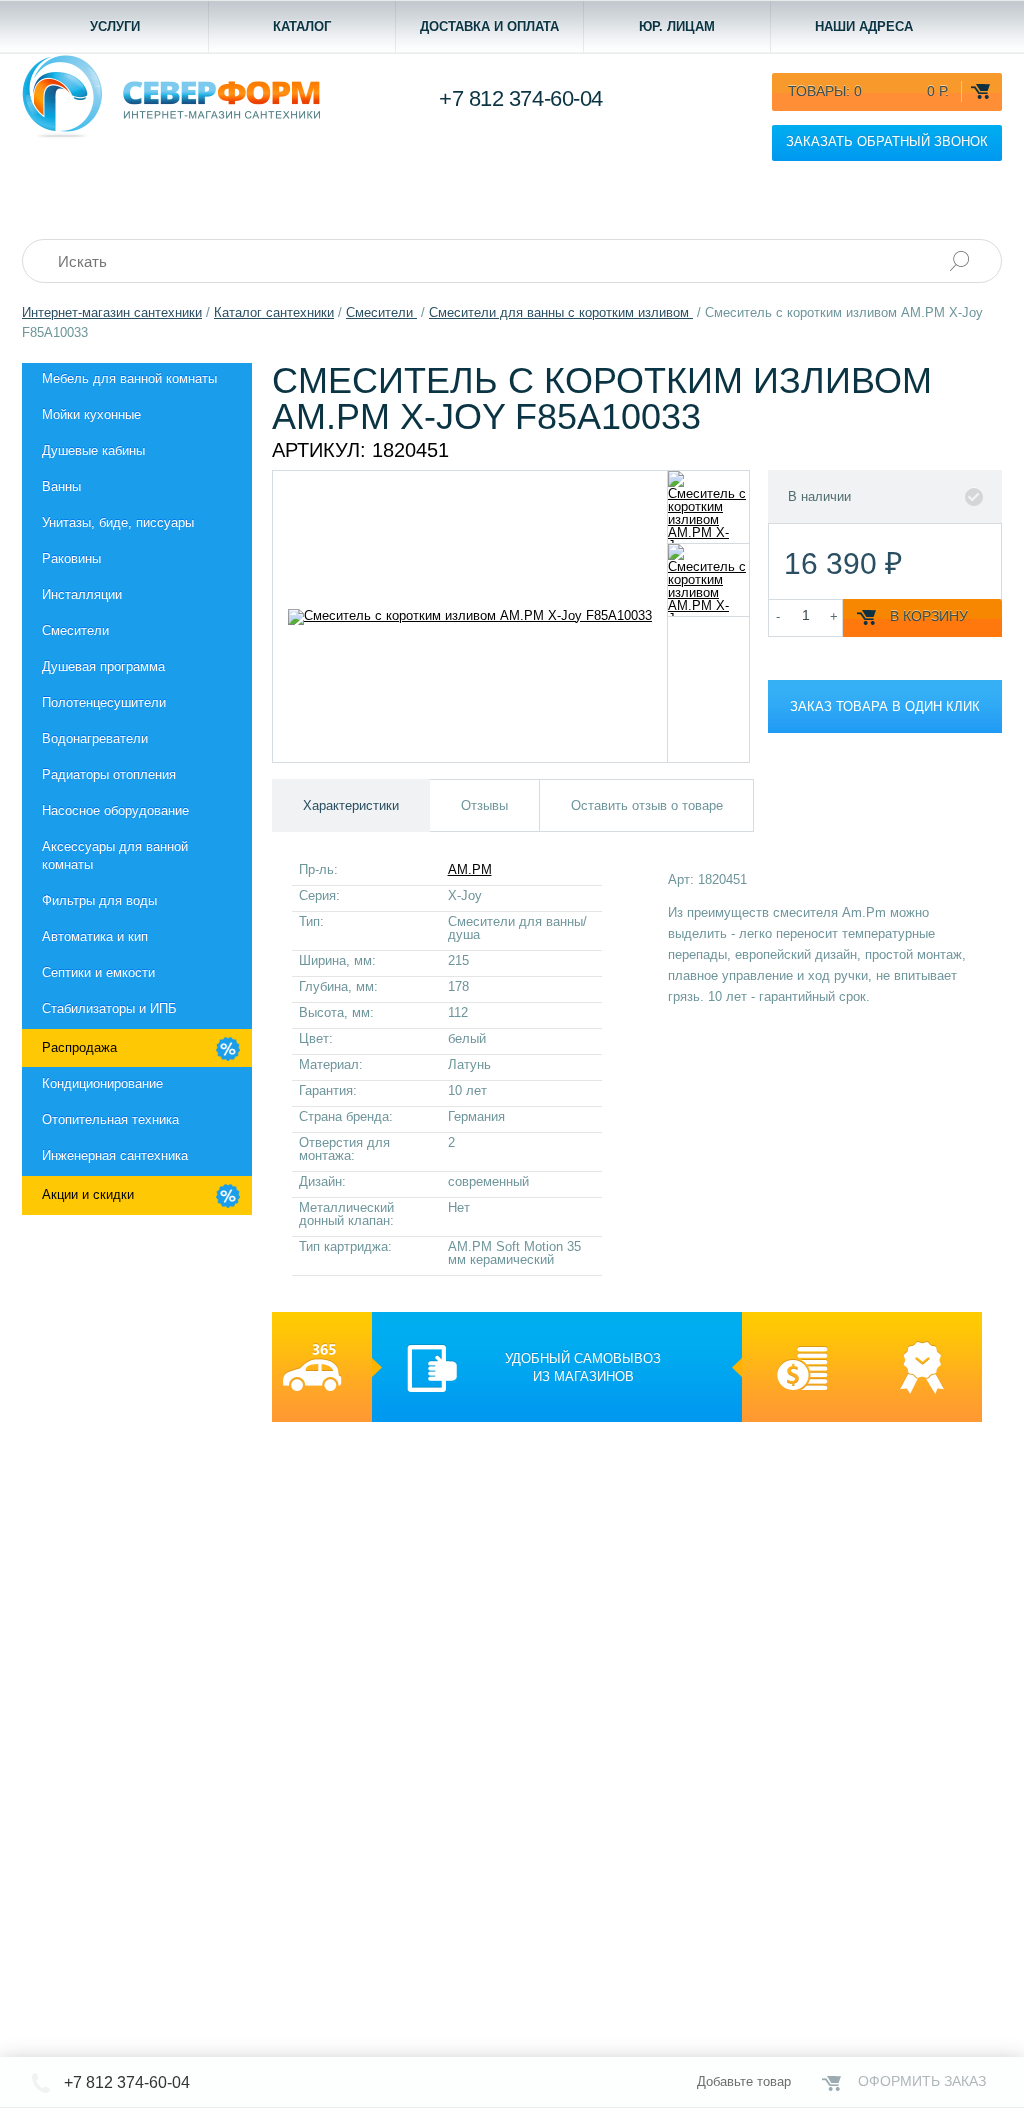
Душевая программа (103, 666)
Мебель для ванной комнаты (129, 378)
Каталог (302, 26)
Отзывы (484, 805)
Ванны (61, 486)
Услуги (115, 26)
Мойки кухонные (91, 414)
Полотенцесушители (104, 702)
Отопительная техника (110, 1119)
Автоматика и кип (95, 936)
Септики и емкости (98, 972)
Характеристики (351, 805)
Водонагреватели (95, 738)
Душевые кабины (93, 450)
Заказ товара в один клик (885, 706)
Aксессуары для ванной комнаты (115, 855)
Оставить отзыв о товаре (647, 805)
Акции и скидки (88, 1194)
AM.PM (470, 869)
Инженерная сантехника (115, 1155)
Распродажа (79, 1047)
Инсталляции (82, 594)
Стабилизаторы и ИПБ (109, 1008)
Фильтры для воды (99, 900)
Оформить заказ (922, 2081)
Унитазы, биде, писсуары (118, 522)
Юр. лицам (677, 26)
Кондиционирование (102, 1083)
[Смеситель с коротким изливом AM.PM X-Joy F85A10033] (708, 507)
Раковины (71, 558)
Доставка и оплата (489, 26)
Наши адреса (864, 26)
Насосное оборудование (115, 810)
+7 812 (521, 98)
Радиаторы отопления (109, 774)
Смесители (75, 630)
